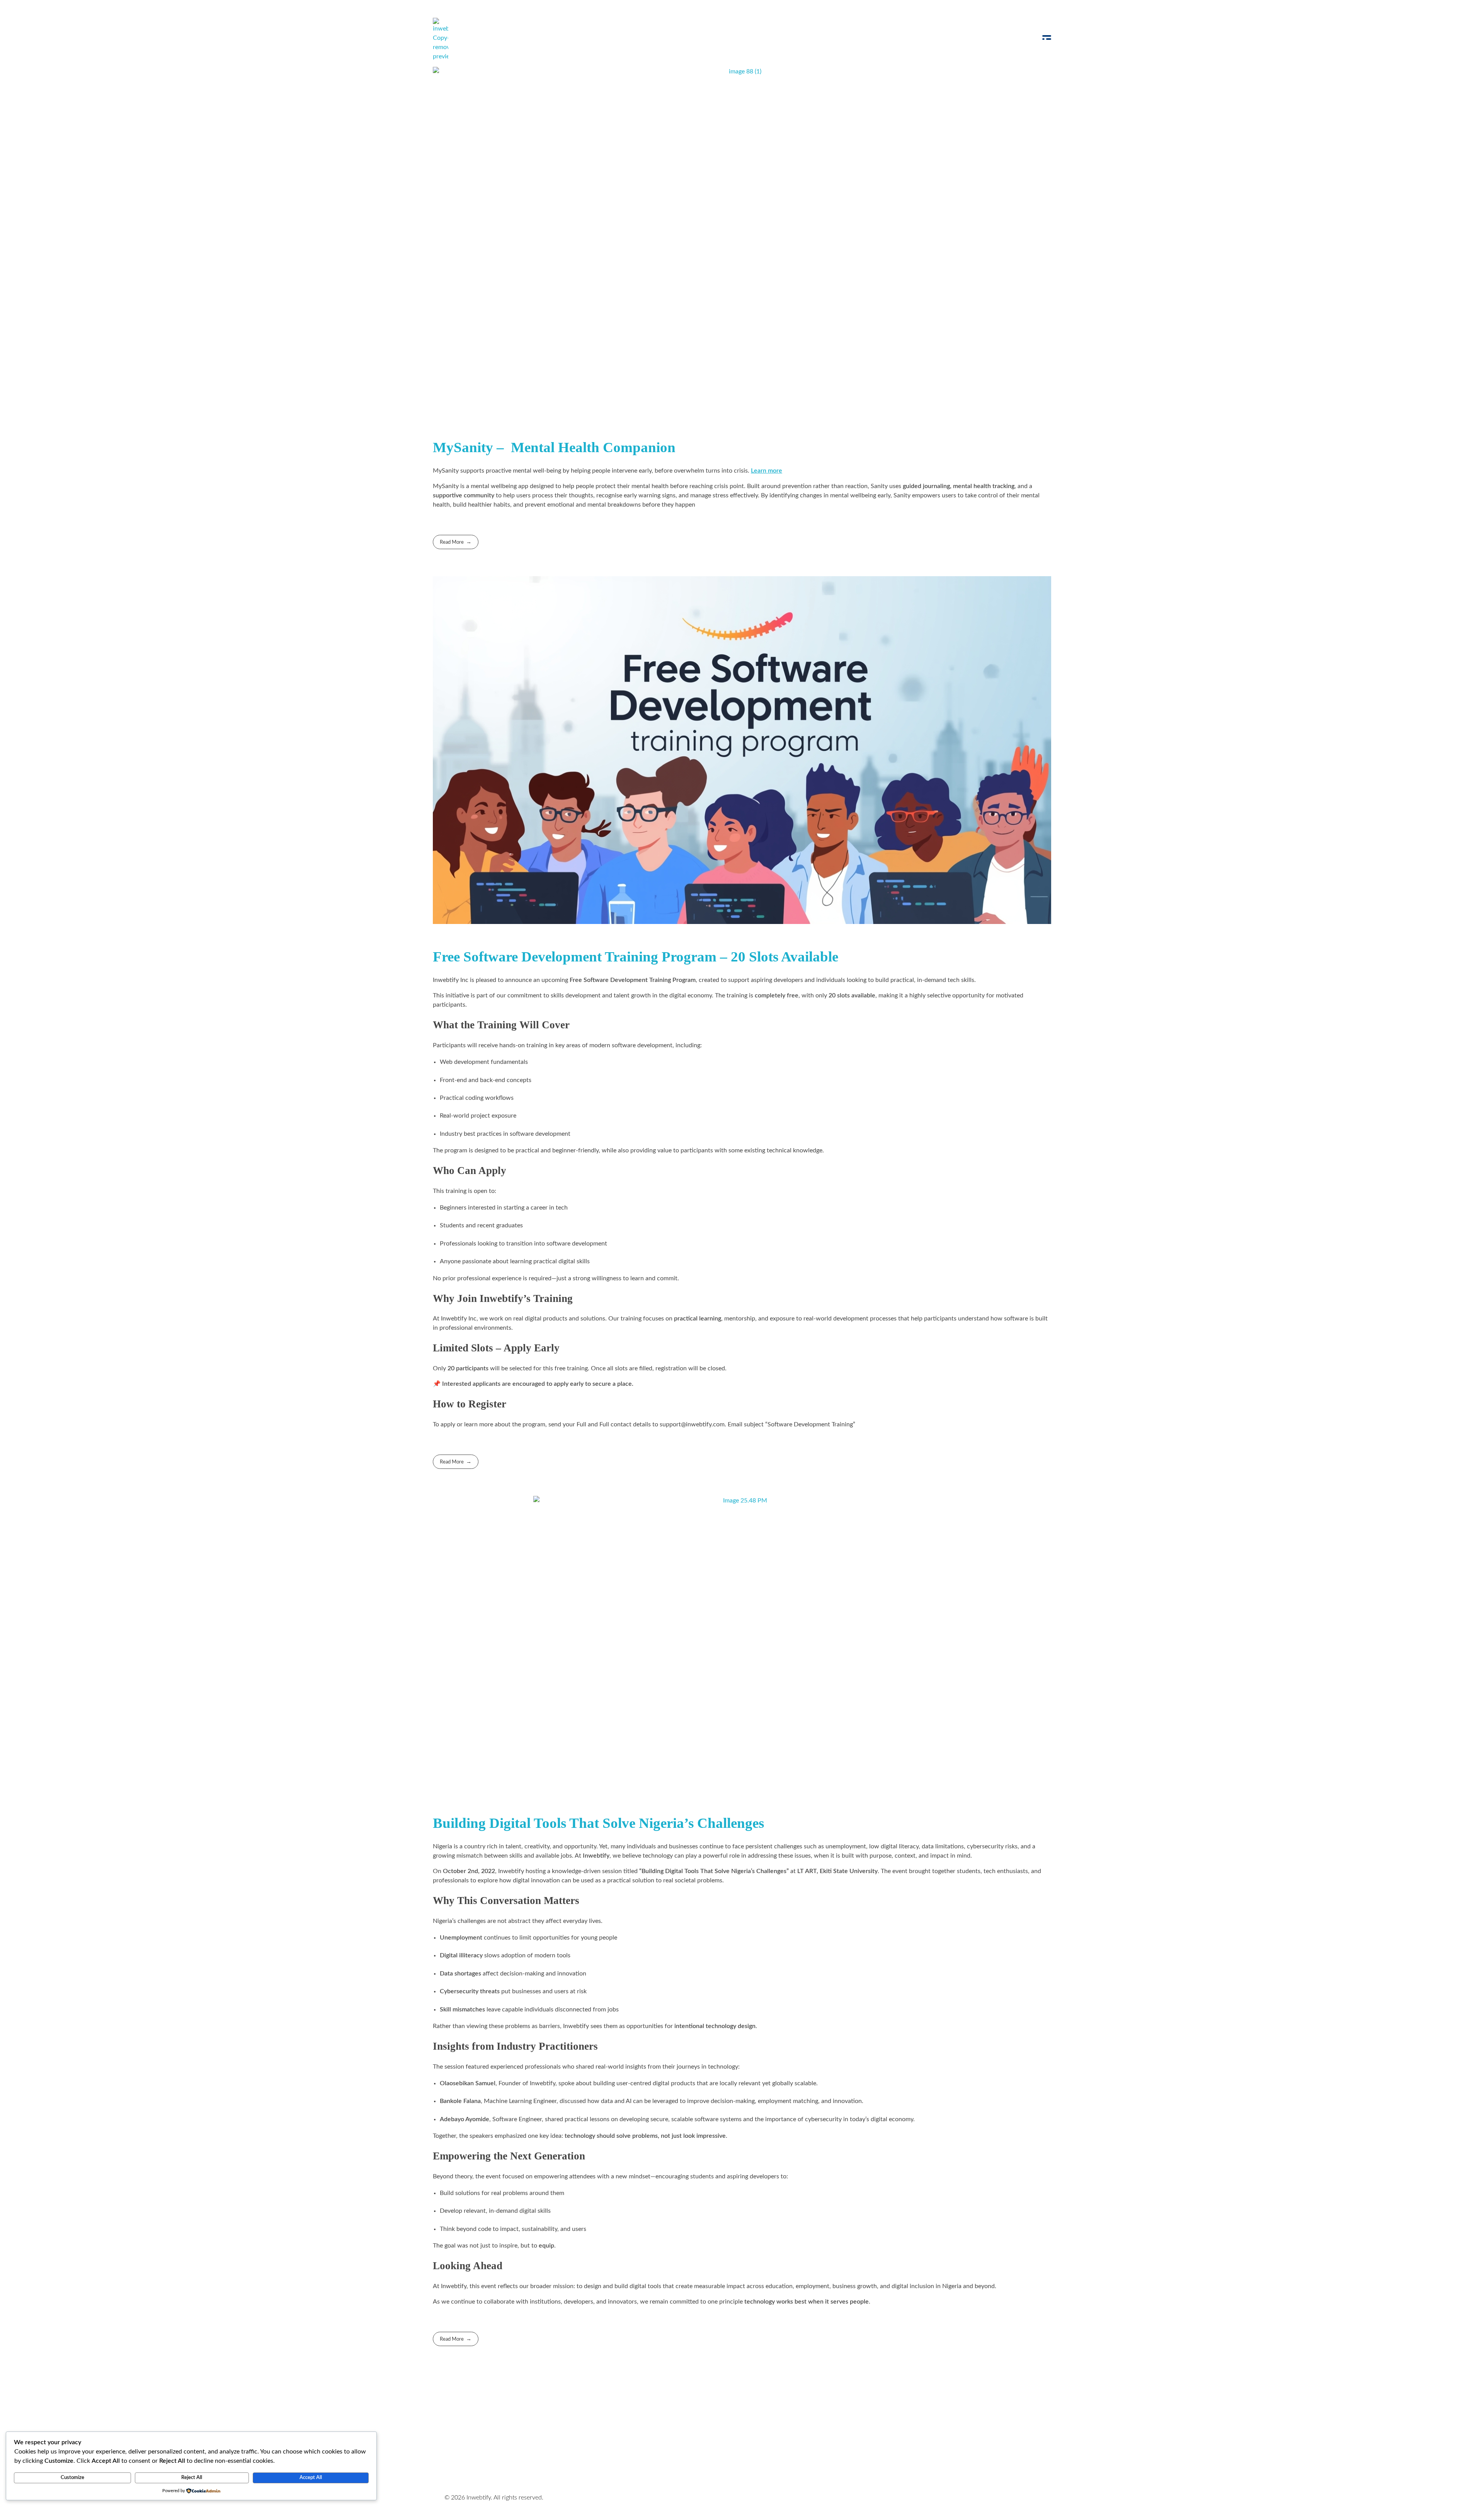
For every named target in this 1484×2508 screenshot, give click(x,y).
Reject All (192, 2478)
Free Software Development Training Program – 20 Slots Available (636, 957)
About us (669, 2427)
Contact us (712, 2427)
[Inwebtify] (441, 39)
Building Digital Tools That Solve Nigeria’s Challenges (598, 1823)
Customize (72, 2478)
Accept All (311, 2478)
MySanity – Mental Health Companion (554, 447)
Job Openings (623, 2427)
